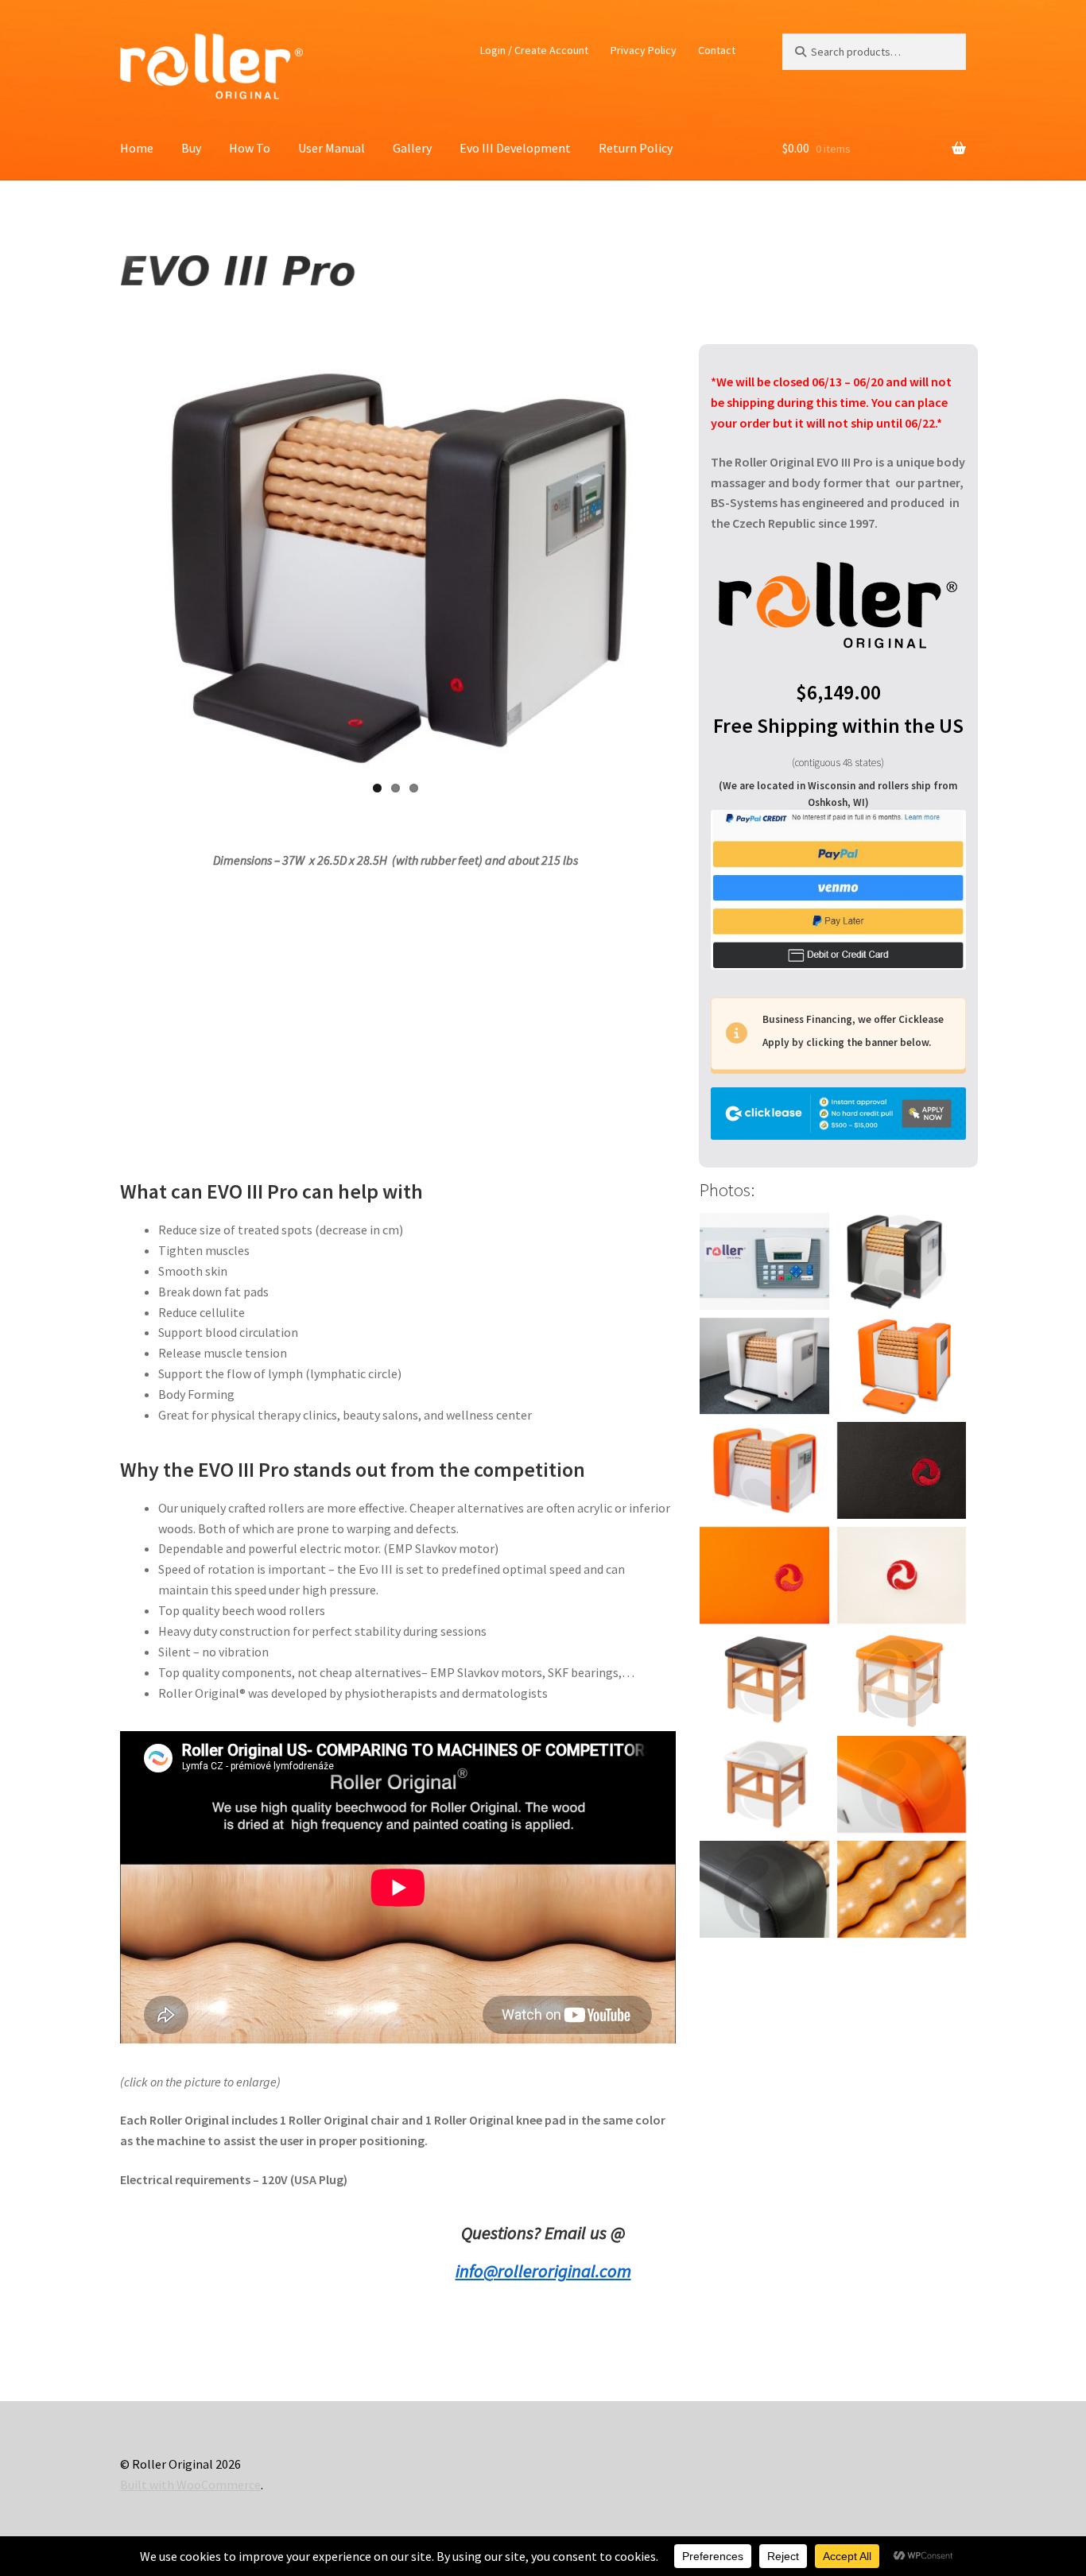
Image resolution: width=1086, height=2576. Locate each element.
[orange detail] (764, 1575)
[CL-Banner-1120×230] (838, 1114)
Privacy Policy (644, 50)
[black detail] (902, 1470)
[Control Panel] (764, 1261)
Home (137, 148)
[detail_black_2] (764, 1889)
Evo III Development (515, 148)
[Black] (902, 1261)
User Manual (332, 148)
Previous (99, 560)
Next (692, 560)
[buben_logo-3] (902, 1889)
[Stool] (764, 1680)
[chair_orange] (902, 1680)
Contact (717, 50)
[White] (764, 1366)
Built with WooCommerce (190, 2485)
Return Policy (636, 148)
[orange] (902, 1366)
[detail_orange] (902, 1784)
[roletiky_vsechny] (764, 1470)
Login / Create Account (534, 50)
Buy (191, 148)
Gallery (412, 148)
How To (250, 148)
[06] (902, 1575)
